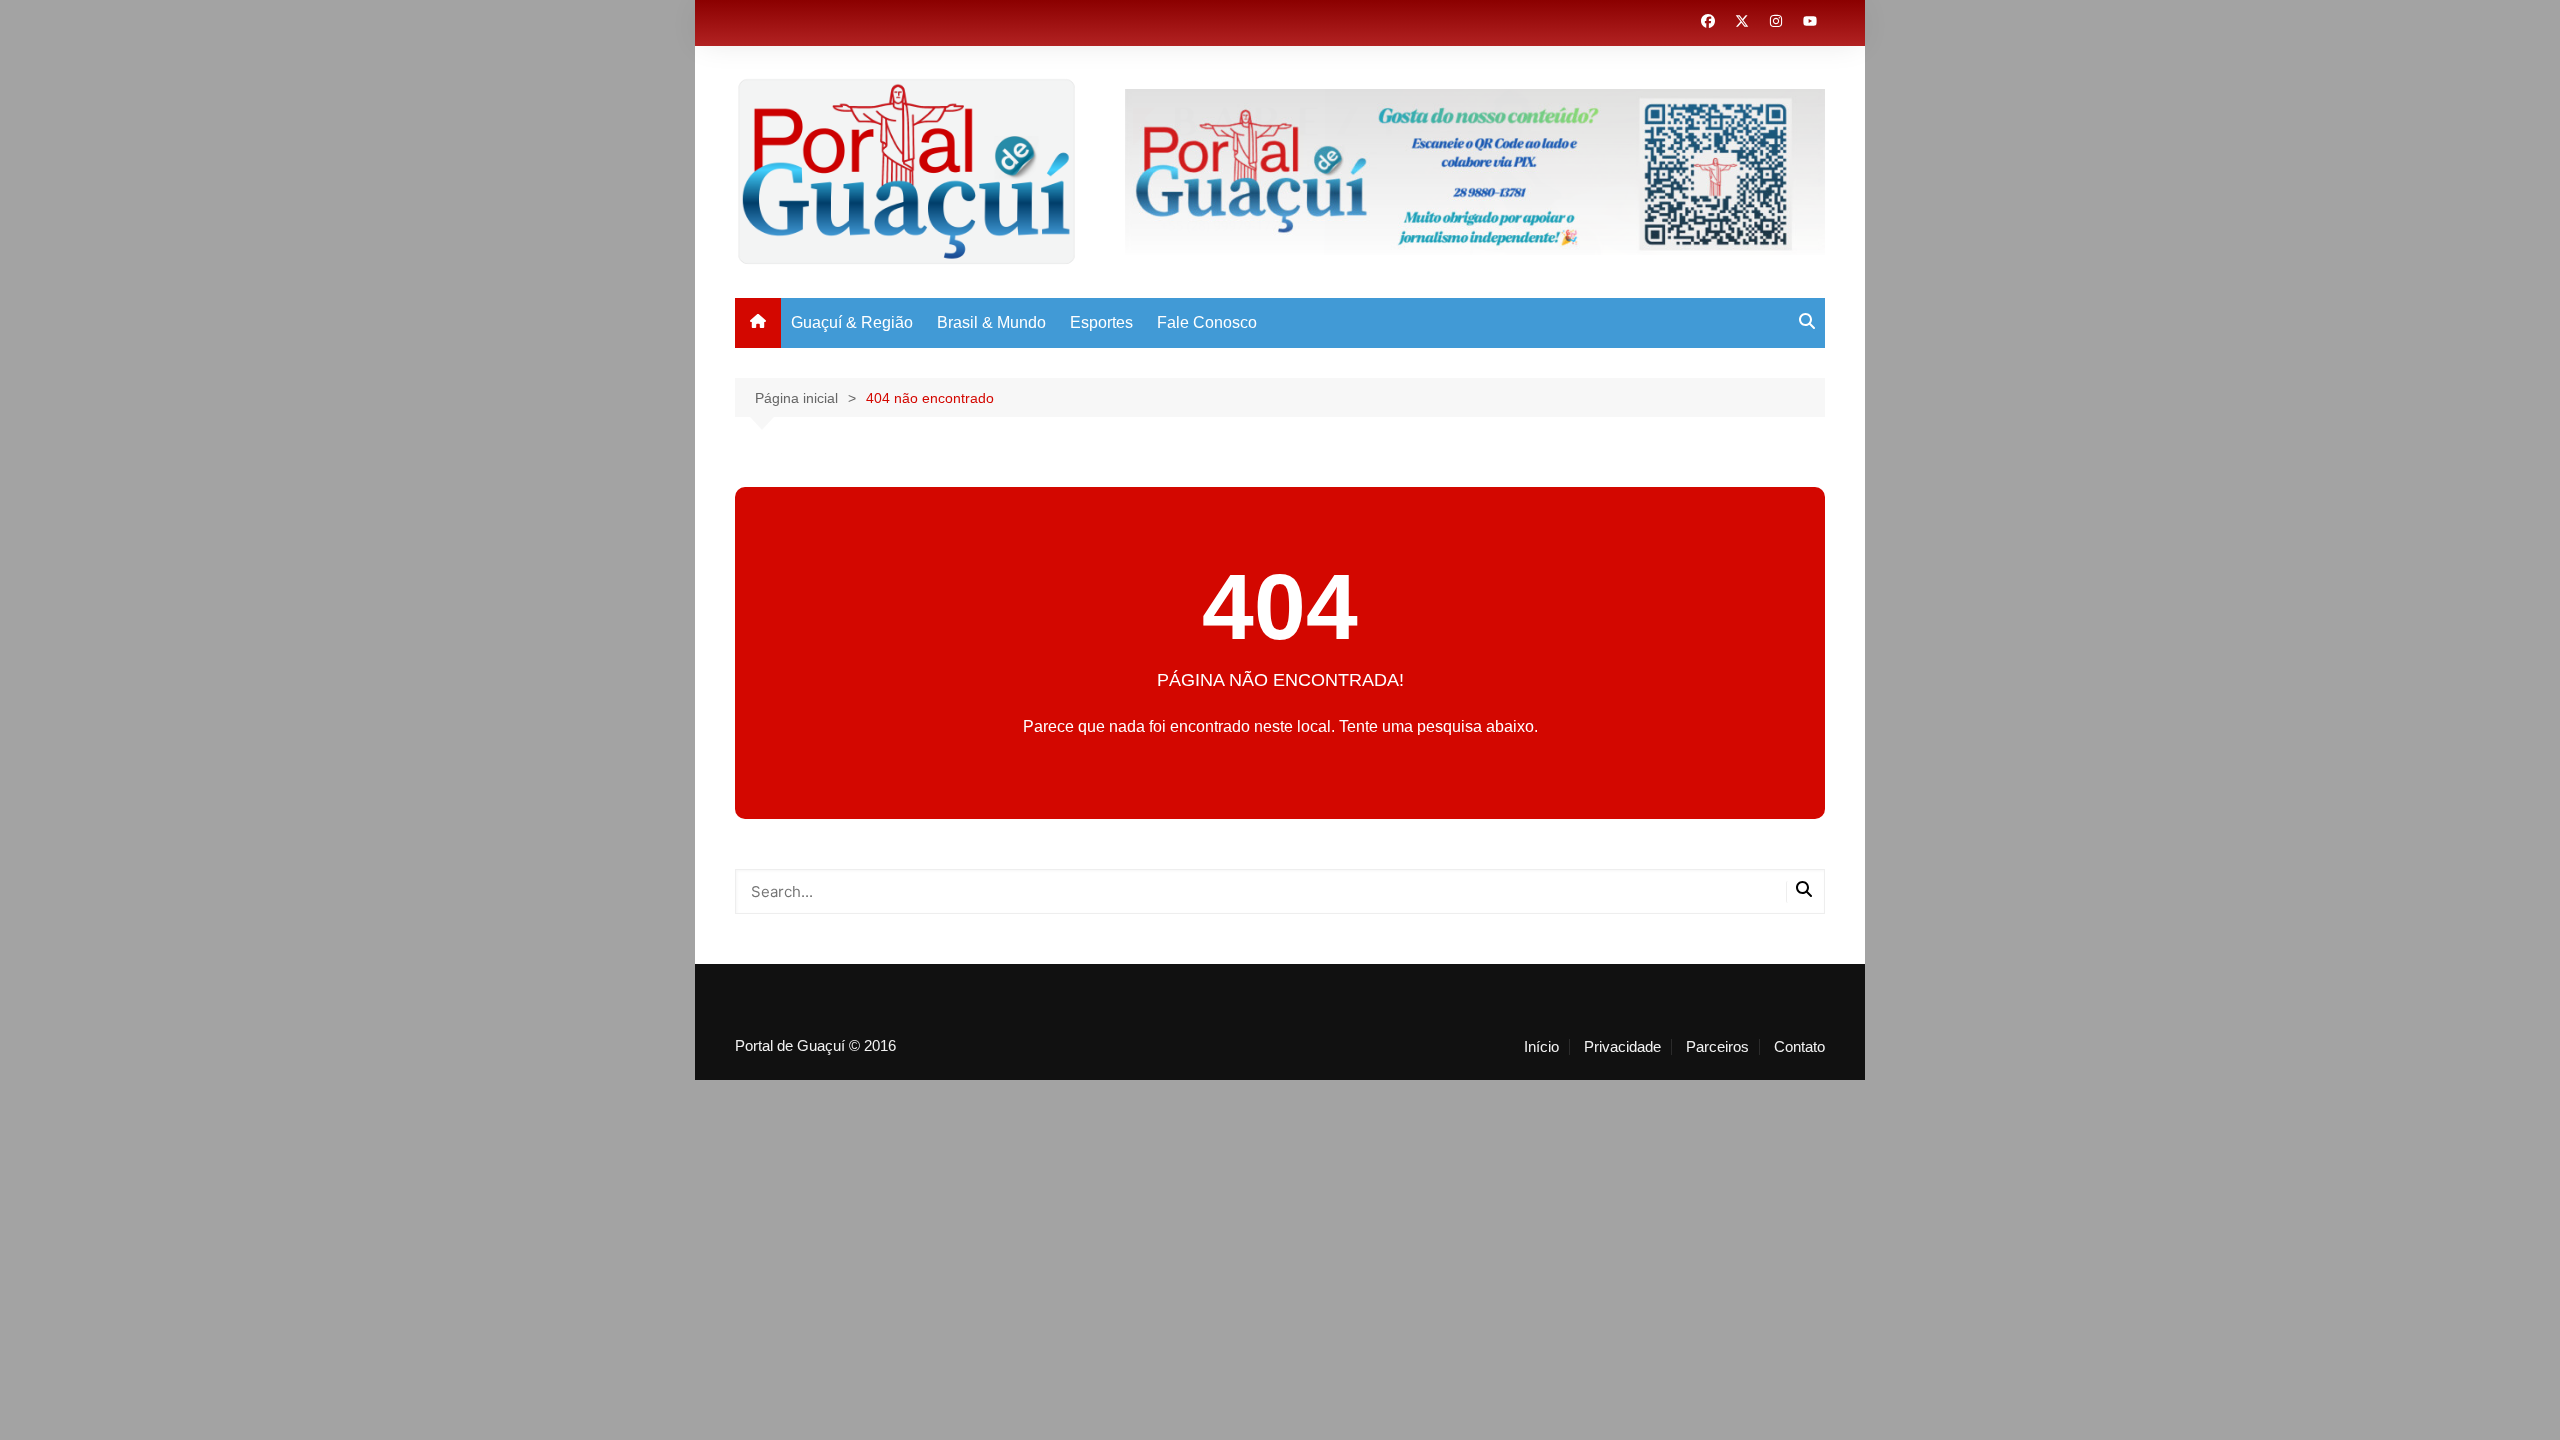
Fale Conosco (1207, 322)
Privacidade (1622, 1047)
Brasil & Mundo (991, 322)
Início (1541, 1047)
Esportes (1101, 322)
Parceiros (1717, 1047)
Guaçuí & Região (852, 322)
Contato (1799, 1047)
